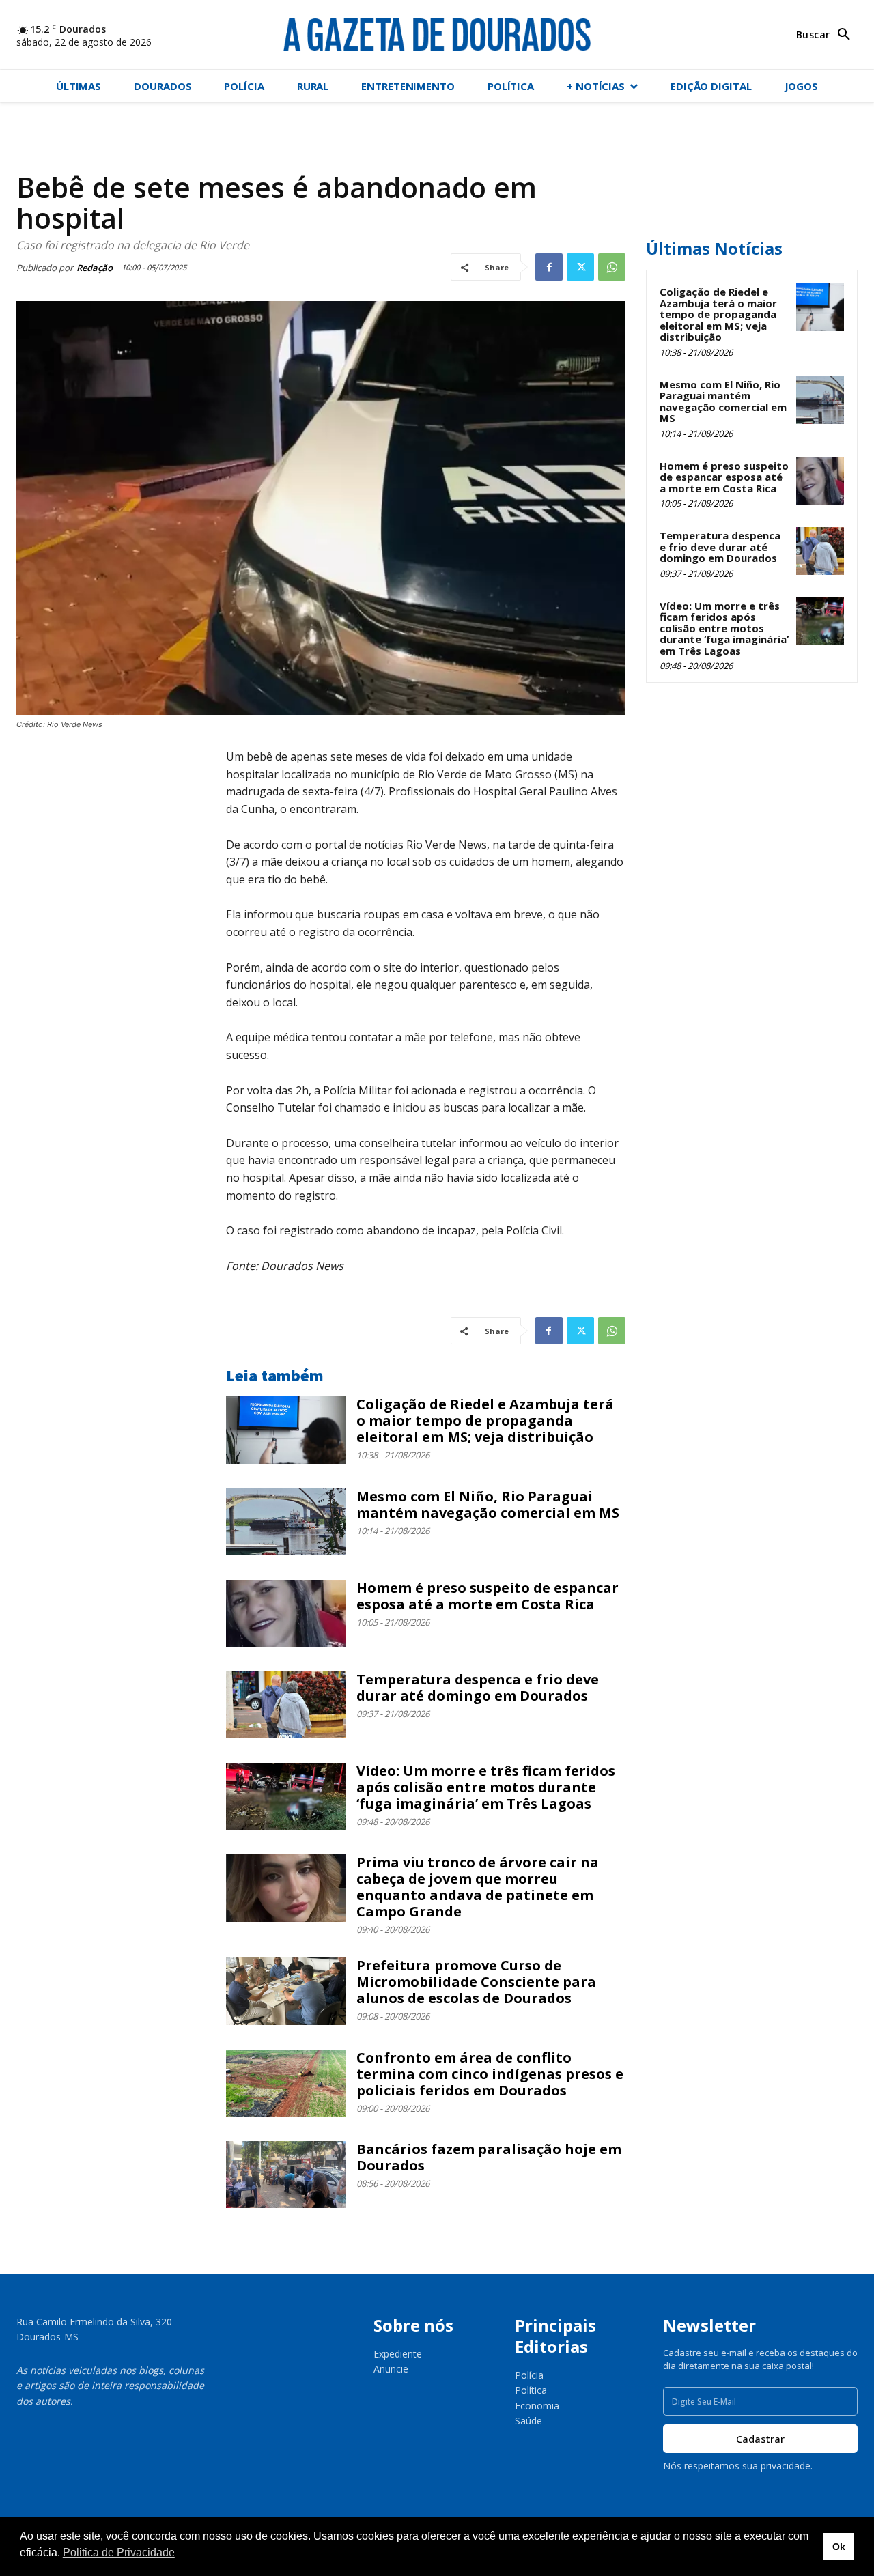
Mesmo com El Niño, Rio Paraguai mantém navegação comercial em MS (488, 1504)
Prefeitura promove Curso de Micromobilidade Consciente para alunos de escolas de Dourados (476, 1982)
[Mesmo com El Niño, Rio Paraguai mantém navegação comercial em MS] (286, 1522)
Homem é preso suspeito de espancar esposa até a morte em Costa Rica (488, 1596)
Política (531, 2390)
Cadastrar (760, 2439)
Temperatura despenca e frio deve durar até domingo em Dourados (478, 1687)
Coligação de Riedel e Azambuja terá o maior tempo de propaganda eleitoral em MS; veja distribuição (485, 1420)
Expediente (398, 2354)
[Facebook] (549, 267)
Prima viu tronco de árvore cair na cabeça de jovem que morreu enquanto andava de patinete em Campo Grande (478, 1887)
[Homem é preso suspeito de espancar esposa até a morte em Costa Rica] (286, 1613)
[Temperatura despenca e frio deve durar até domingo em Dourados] (286, 1705)
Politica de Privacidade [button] (119, 2552)
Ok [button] (839, 2547)
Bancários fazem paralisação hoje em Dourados (489, 2157)
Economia (537, 2406)
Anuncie (391, 2369)
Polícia (529, 2375)
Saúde (528, 2421)
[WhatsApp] (612, 267)
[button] (827, 35)
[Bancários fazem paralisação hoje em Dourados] (286, 2175)
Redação (95, 268)
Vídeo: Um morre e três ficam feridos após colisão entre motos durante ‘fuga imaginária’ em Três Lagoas (486, 1787)
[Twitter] (580, 267)
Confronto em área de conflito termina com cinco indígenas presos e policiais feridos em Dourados (490, 2074)
